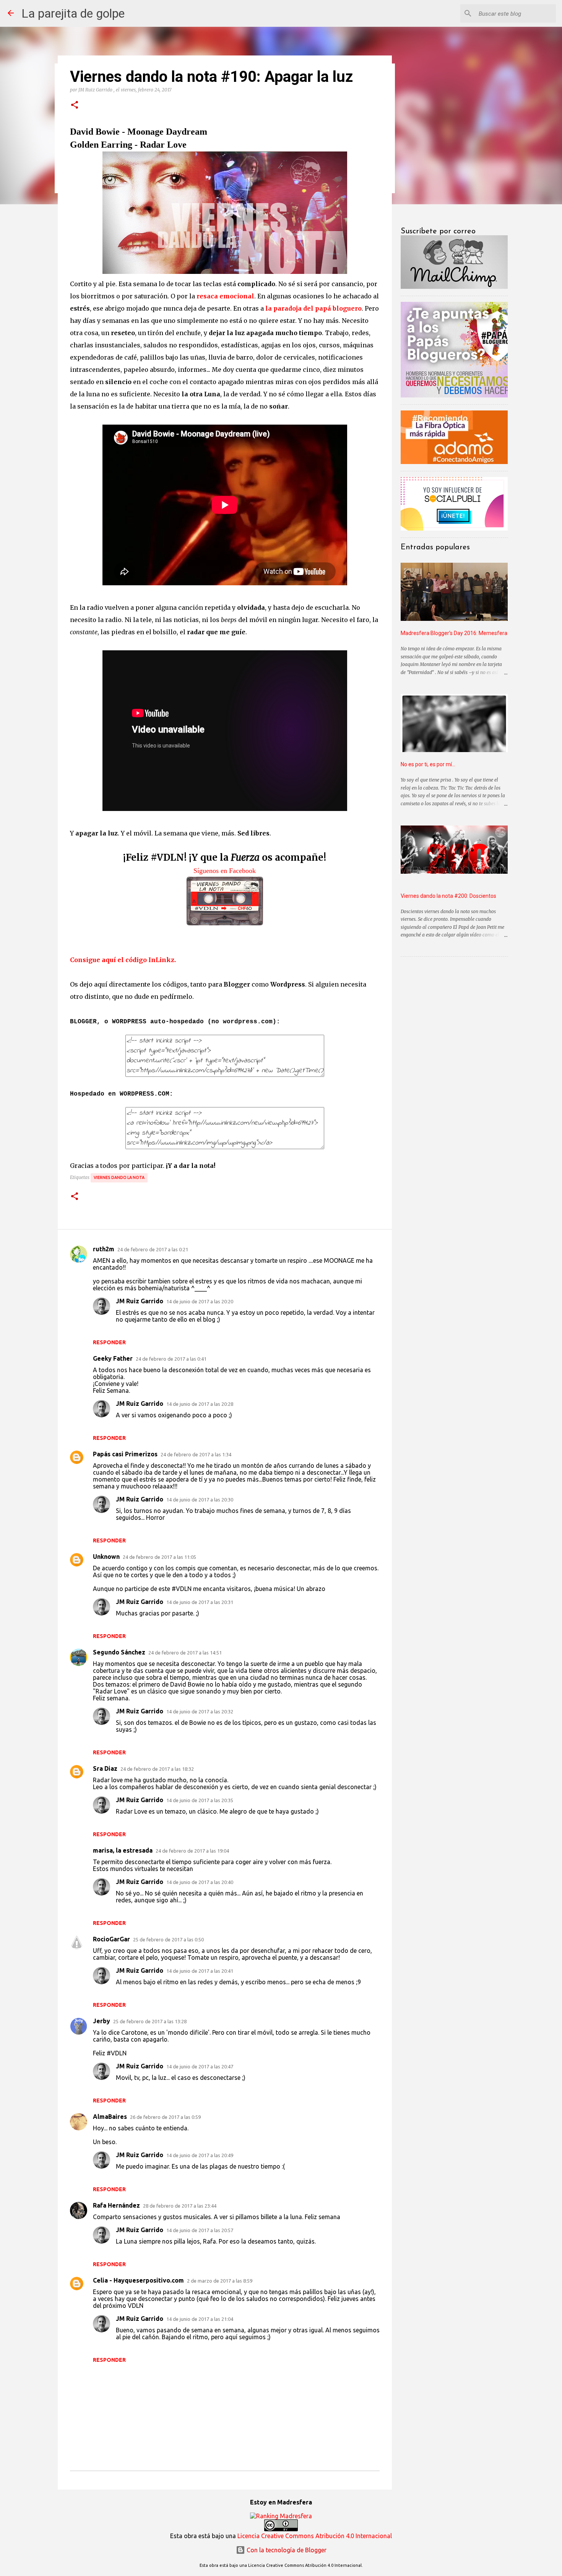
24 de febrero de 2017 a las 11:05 (159, 1557)
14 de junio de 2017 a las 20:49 (200, 2155)
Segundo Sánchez (119, 1652)
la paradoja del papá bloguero (313, 308)
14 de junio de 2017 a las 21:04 (200, 2319)
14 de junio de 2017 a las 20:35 (200, 1800)
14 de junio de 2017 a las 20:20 (200, 1301)
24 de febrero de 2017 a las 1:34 (196, 1454)
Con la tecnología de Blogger (286, 2550)
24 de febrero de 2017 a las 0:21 (153, 1249)
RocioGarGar (111, 1939)
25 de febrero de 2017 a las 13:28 (150, 2021)
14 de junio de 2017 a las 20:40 (200, 1882)
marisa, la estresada (123, 1850)
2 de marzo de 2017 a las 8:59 (220, 2281)
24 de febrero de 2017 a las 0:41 (171, 1359)
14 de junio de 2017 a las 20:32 (200, 1711)
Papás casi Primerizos (125, 1454)
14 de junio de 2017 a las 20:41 (200, 1971)
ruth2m (104, 1249)
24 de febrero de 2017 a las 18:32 (157, 1769)
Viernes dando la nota (119, 1177)
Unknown (106, 1557)
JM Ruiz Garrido (140, 1301)
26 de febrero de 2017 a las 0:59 (165, 2117)
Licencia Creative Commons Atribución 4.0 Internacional (315, 2536)
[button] (75, 105)
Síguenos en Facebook (225, 871)
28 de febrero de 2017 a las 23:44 (180, 2206)
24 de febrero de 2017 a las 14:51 (185, 1653)
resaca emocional (225, 296)
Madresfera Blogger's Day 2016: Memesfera (454, 633)
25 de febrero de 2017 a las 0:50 (168, 1939)
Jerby (102, 2021)
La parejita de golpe (73, 13)
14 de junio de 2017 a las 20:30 (200, 1500)
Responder (109, 1342)
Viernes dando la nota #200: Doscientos (448, 896)
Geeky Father (113, 1358)
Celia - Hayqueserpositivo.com (138, 2280)
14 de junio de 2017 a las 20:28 (200, 1404)
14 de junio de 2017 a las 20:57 (200, 2230)
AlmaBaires (110, 2117)
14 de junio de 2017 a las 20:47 (200, 2066)
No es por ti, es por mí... (428, 764)
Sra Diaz (105, 1768)
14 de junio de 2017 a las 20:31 (200, 1602)
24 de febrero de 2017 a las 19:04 (192, 1851)
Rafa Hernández (116, 2205)
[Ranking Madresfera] (281, 2516)
